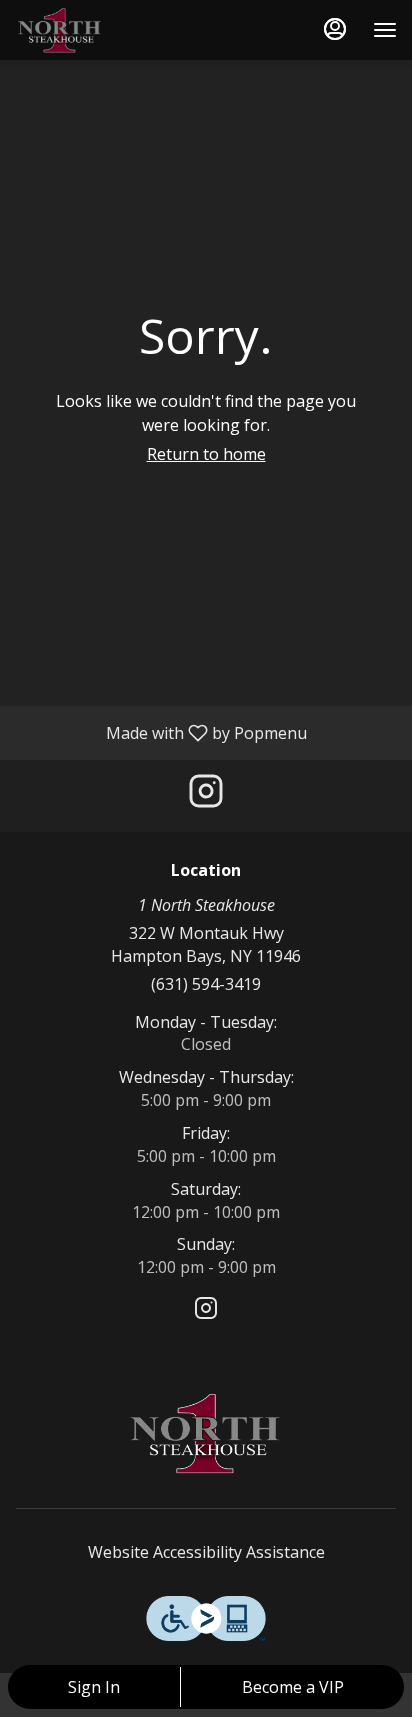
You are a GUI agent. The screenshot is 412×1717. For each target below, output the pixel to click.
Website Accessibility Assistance (206, 1552)
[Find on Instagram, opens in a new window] (206, 795)
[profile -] (335, 29)
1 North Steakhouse (206, 1433)
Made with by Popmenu (161, 732)
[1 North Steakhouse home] (105, 30)
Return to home (206, 454)
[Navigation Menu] (385, 30)
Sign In (94, 1687)
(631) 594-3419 (206, 984)
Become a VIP (293, 1687)
